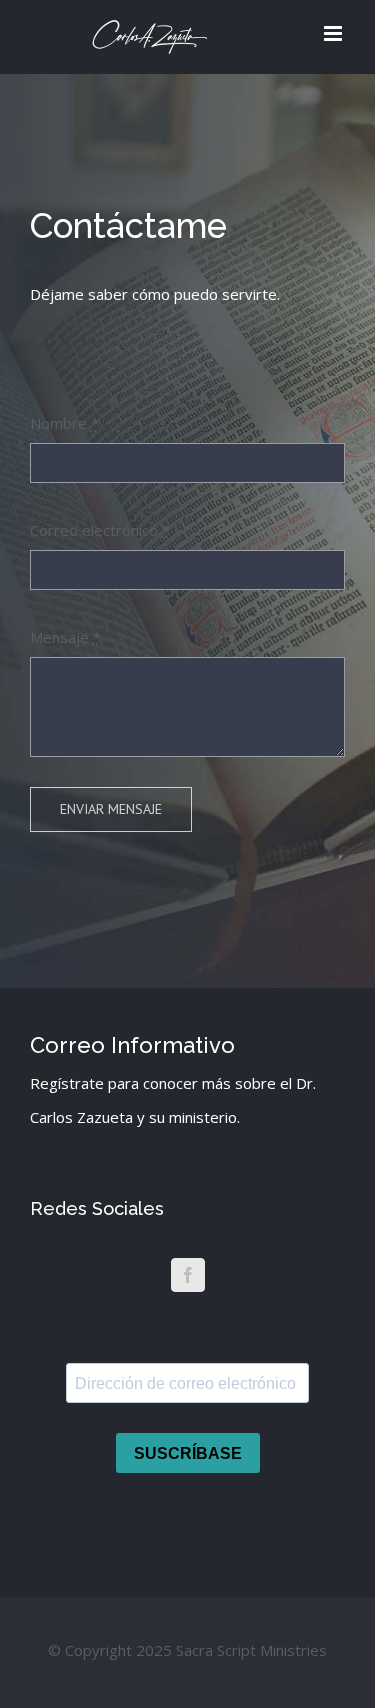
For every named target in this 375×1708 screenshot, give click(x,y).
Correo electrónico (100, 530)
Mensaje (65, 637)
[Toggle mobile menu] (334, 33)
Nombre (64, 423)
